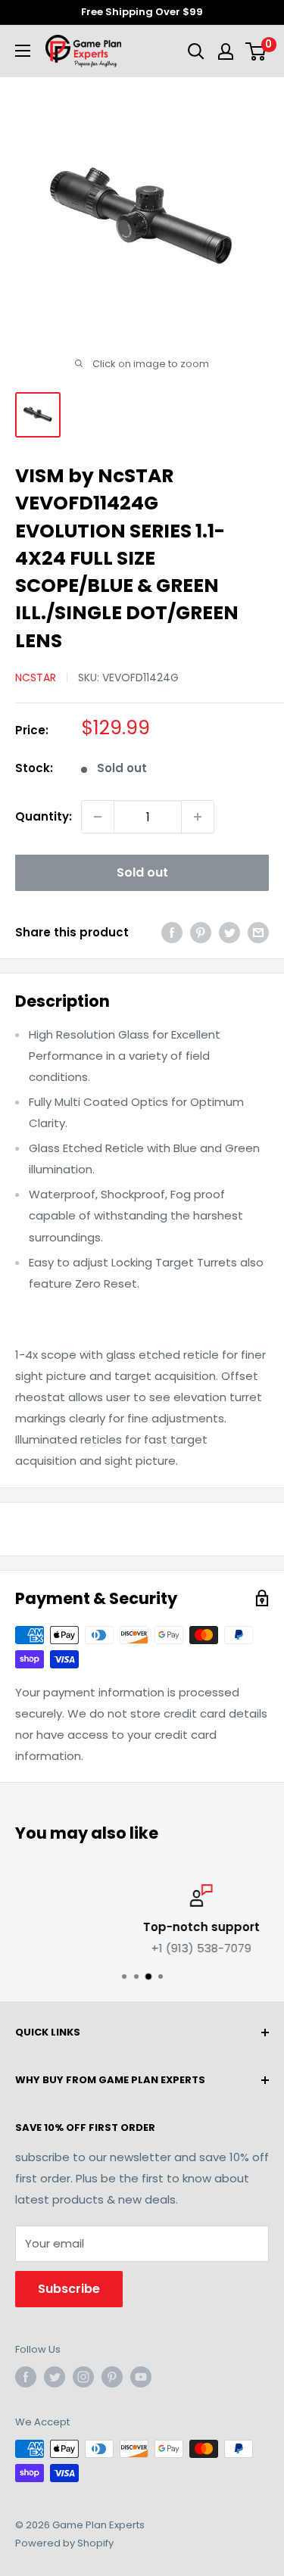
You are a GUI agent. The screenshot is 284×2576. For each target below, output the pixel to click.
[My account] (226, 51)
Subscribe (69, 2289)
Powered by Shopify (64, 2543)
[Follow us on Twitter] (55, 2377)
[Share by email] (258, 932)
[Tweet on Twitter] (229, 932)
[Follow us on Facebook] (26, 2377)
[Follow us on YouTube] (141, 2377)
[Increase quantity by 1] (198, 817)
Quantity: (44, 816)
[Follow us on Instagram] (83, 2377)
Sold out (142, 872)
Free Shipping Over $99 (142, 12)
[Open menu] (23, 51)
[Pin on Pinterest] (201, 932)
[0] (256, 51)
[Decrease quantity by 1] (98, 817)
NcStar (36, 677)
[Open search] (196, 51)
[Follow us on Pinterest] (112, 2377)
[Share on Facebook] (172, 932)
